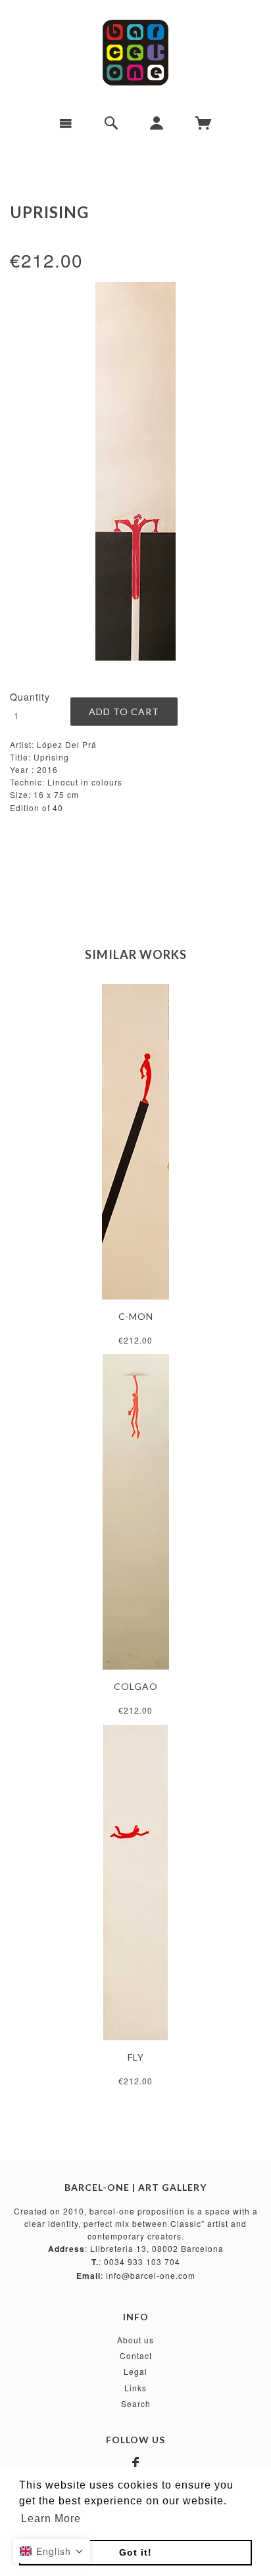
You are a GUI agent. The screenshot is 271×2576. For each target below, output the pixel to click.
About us (135, 2340)
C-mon (136, 1316)
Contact (136, 2355)
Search (136, 2403)
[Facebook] (136, 2463)
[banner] (135, 53)
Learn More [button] (51, 2518)
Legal (135, 2371)
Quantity (30, 697)
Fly (136, 2057)
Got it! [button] (135, 2552)
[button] (52, 2551)
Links (135, 2388)
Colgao (136, 1686)
